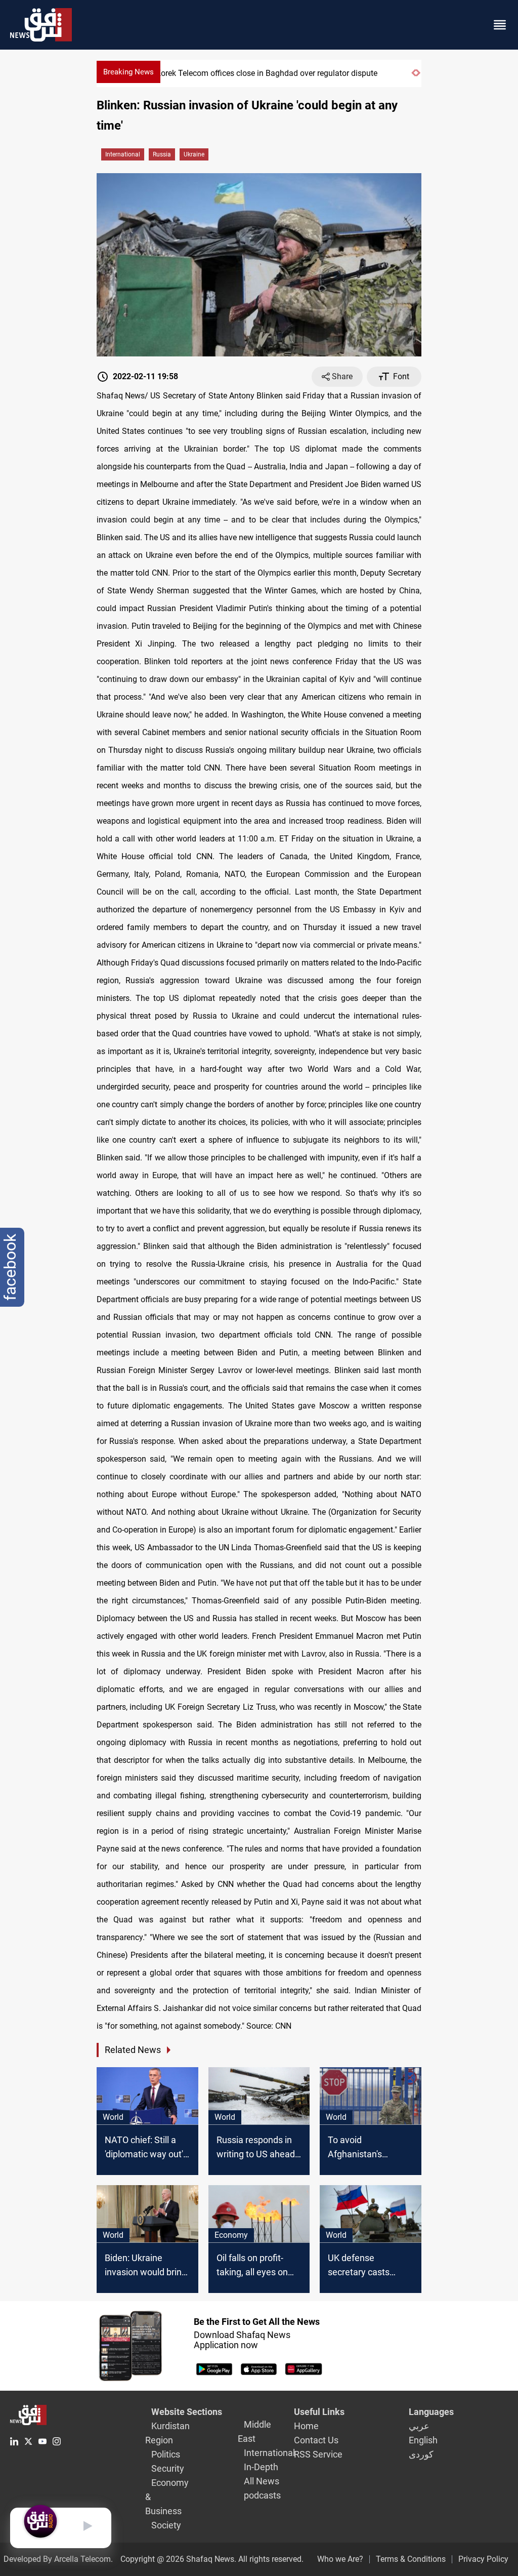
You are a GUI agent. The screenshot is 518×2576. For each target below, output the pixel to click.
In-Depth (261, 2467)
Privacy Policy (483, 2559)
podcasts (262, 2495)
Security (168, 2468)
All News (262, 2481)
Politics (166, 2454)
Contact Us (316, 2440)
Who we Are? (340, 2559)
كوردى (421, 2454)
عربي (419, 2426)
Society (166, 2525)
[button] (414, 77)
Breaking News (128, 72)
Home (306, 2426)
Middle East (254, 2431)
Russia (162, 154)
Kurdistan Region (167, 2433)
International (123, 154)
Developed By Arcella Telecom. (58, 2559)
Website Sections (187, 2412)
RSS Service (318, 2454)
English (423, 2440)
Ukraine (194, 154)
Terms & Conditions (411, 2559)
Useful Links (319, 2412)
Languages (431, 2412)
